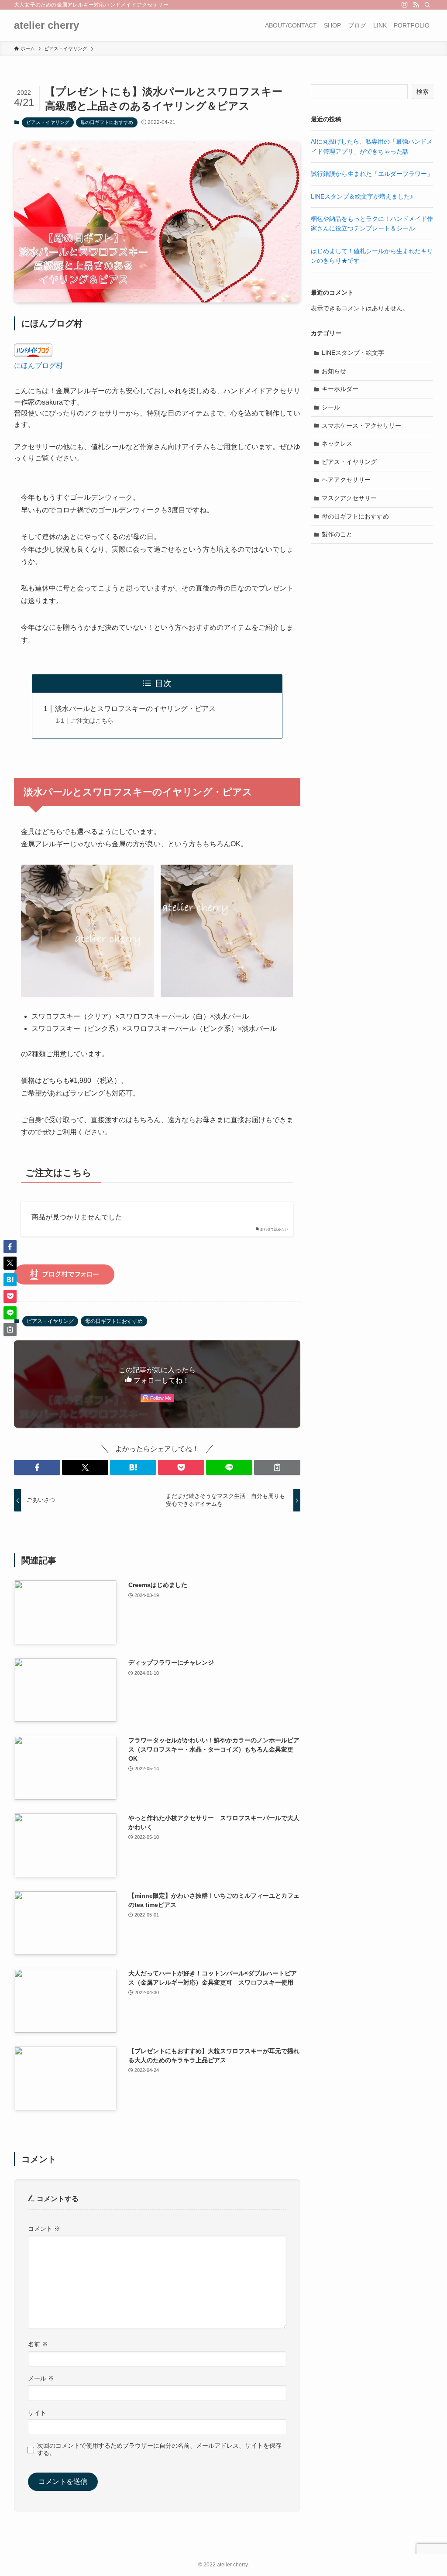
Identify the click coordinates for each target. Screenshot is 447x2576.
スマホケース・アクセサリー (361, 426)
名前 (38, 2344)
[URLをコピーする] (277, 1467)
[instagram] (405, 5)
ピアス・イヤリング (48, 122)
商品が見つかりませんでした (77, 1217)
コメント (44, 2229)
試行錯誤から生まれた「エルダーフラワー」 (372, 174)
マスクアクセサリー (349, 498)
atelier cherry (46, 25)
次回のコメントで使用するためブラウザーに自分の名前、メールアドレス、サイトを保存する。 (159, 2449)
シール (331, 407)
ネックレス (337, 443)
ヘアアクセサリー (346, 480)
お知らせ (334, 371)
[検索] (427, 5)
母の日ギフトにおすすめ (107, 122)
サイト (37, 2413)
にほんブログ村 (38, 366)
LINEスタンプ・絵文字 (353, 353)
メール (41, 2378)
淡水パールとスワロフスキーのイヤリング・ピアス (135, 709)
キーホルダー (340, 389)
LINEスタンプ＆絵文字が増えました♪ (362, 196)
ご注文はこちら (92, 721)
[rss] (416, 5)
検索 (423, 92)
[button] (37, 1467)
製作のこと (337, 534)
